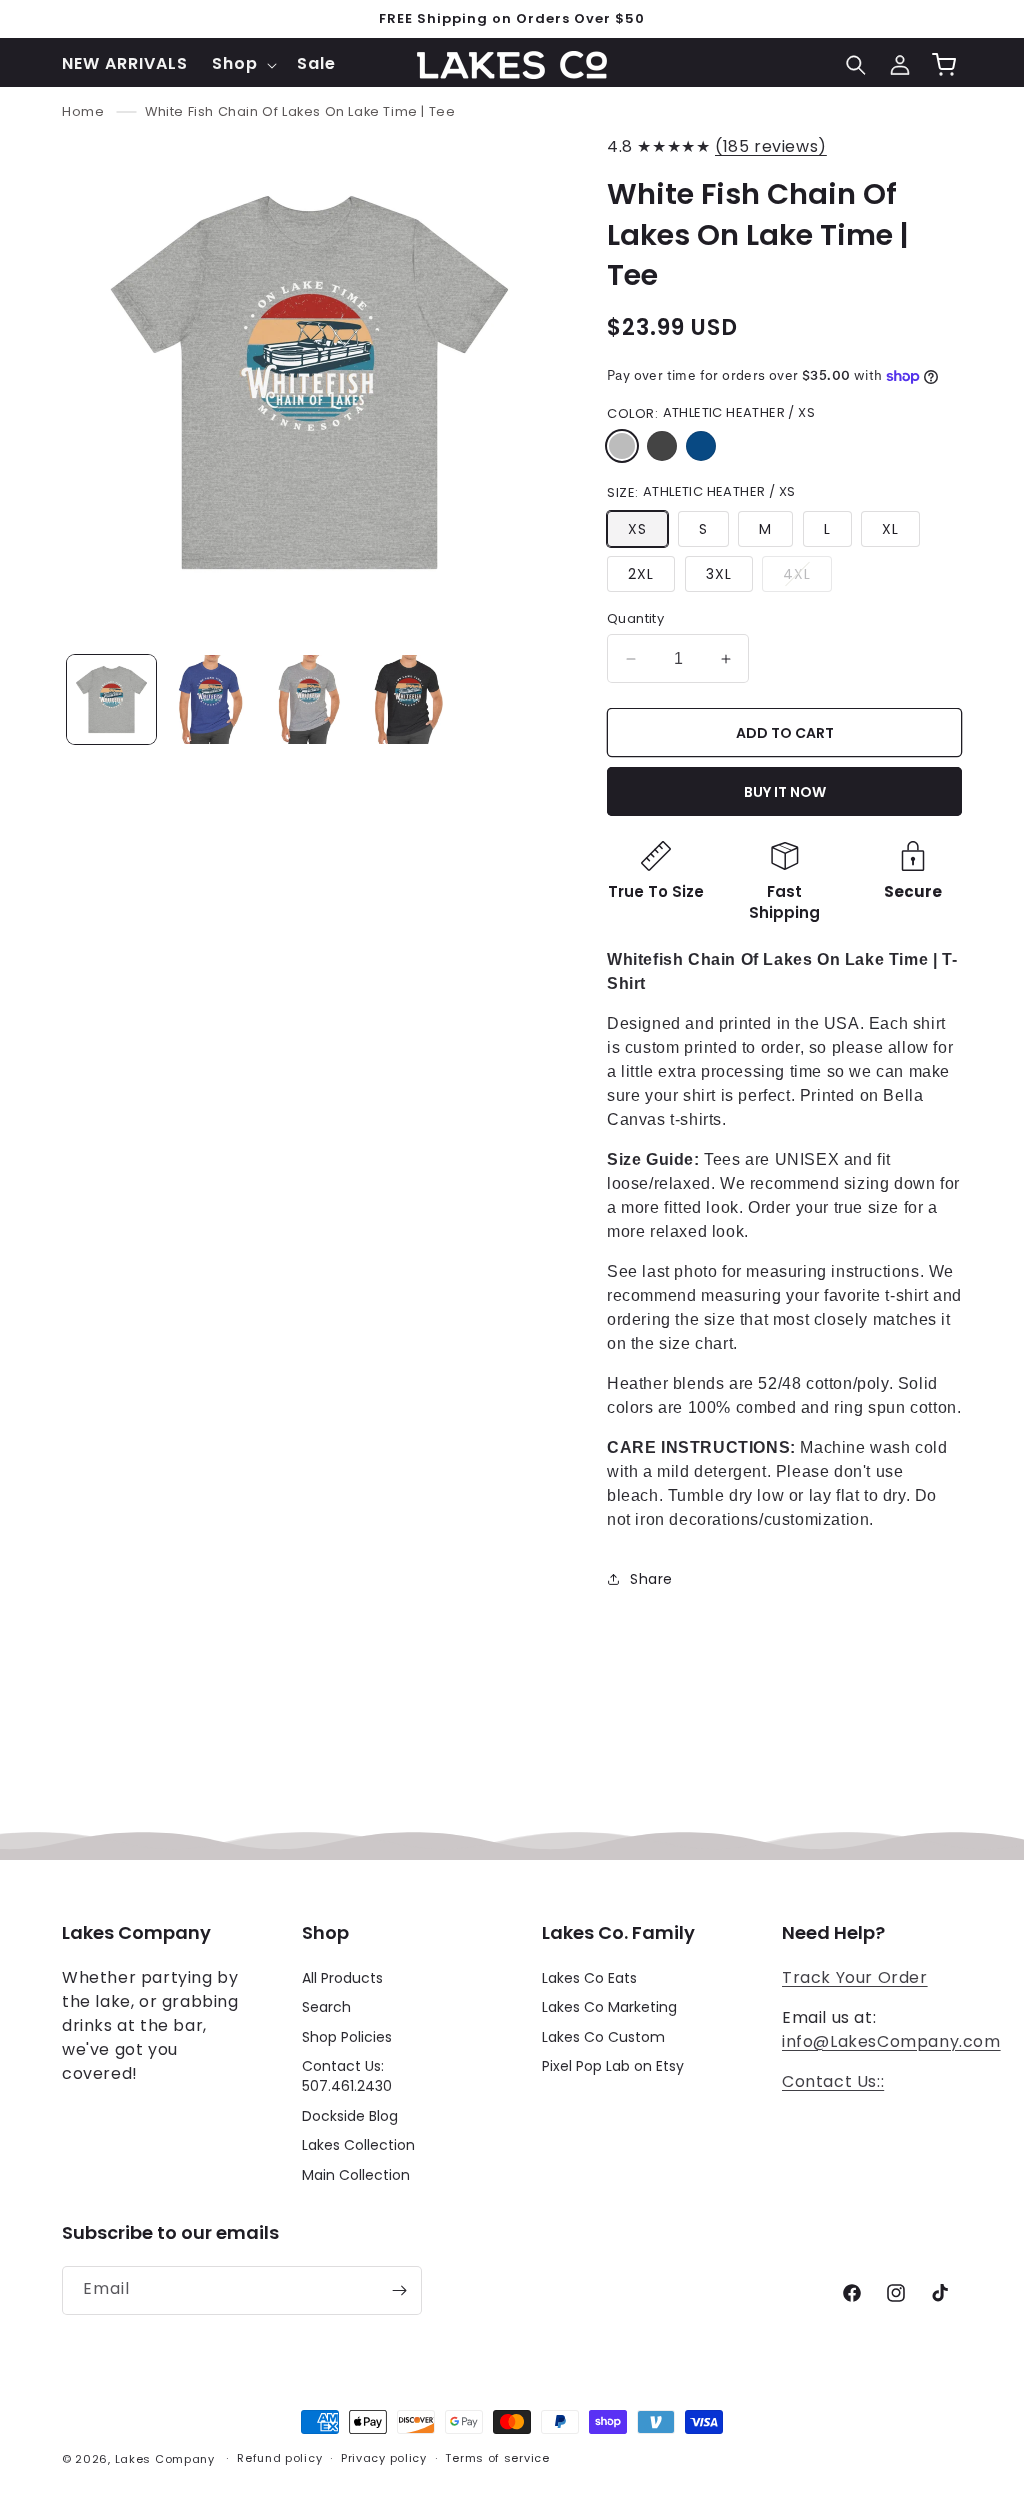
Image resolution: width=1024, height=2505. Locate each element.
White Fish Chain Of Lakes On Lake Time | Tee (300, 111)
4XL (807, 577)
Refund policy (279, 2458)
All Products (342, 1978)
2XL (641, 574)
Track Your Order (855, 1977)
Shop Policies (347, 2037)
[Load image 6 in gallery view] (408, 699)
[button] (242, 64)
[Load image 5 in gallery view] (309, 699)
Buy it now (785, 792)
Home (83, 111)
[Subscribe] (399, 2290)
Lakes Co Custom (603, 2037)
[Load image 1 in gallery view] (111, 699)
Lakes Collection (358, 2145)
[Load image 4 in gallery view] (210, 699)
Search (326, 2007)
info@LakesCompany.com (891, 2041)
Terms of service (497, 2458)
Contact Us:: (833, 2081)
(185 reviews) (771, 146)
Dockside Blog (350, 2116)
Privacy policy (384, 2458)
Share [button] (651, 1579)
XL (890, 529)
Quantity (635, 618)
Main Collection (356, 2175)
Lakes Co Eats (589, 1978)
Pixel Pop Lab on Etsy (613, 2066)
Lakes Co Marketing (609, 2007)
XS (637, 529)
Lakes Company (165, 2459)
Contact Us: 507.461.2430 (347, 2076)
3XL (719, 574)
